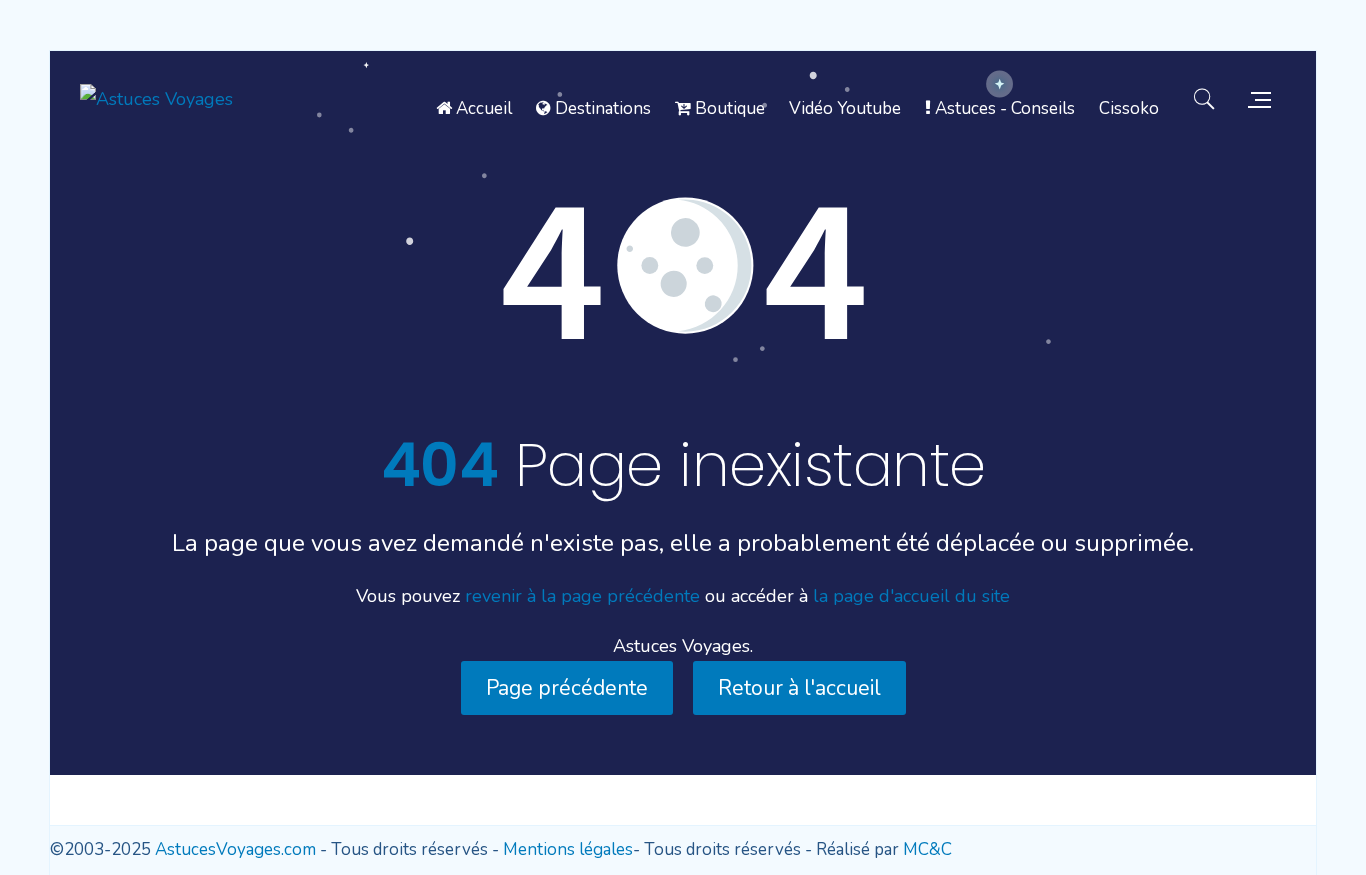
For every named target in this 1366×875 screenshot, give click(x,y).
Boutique (728, 108)
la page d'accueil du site (911, 596)
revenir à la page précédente (582, 596)
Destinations (601, 108)
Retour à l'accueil (799, 688)
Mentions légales (568, 849)
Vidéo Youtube (845, 108)
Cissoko (1129, 108)
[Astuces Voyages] (156, 99)
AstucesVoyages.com (235, 849)
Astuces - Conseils (1003, 108)
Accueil (482, 108)
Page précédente (567, 688)
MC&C (927, 849)
